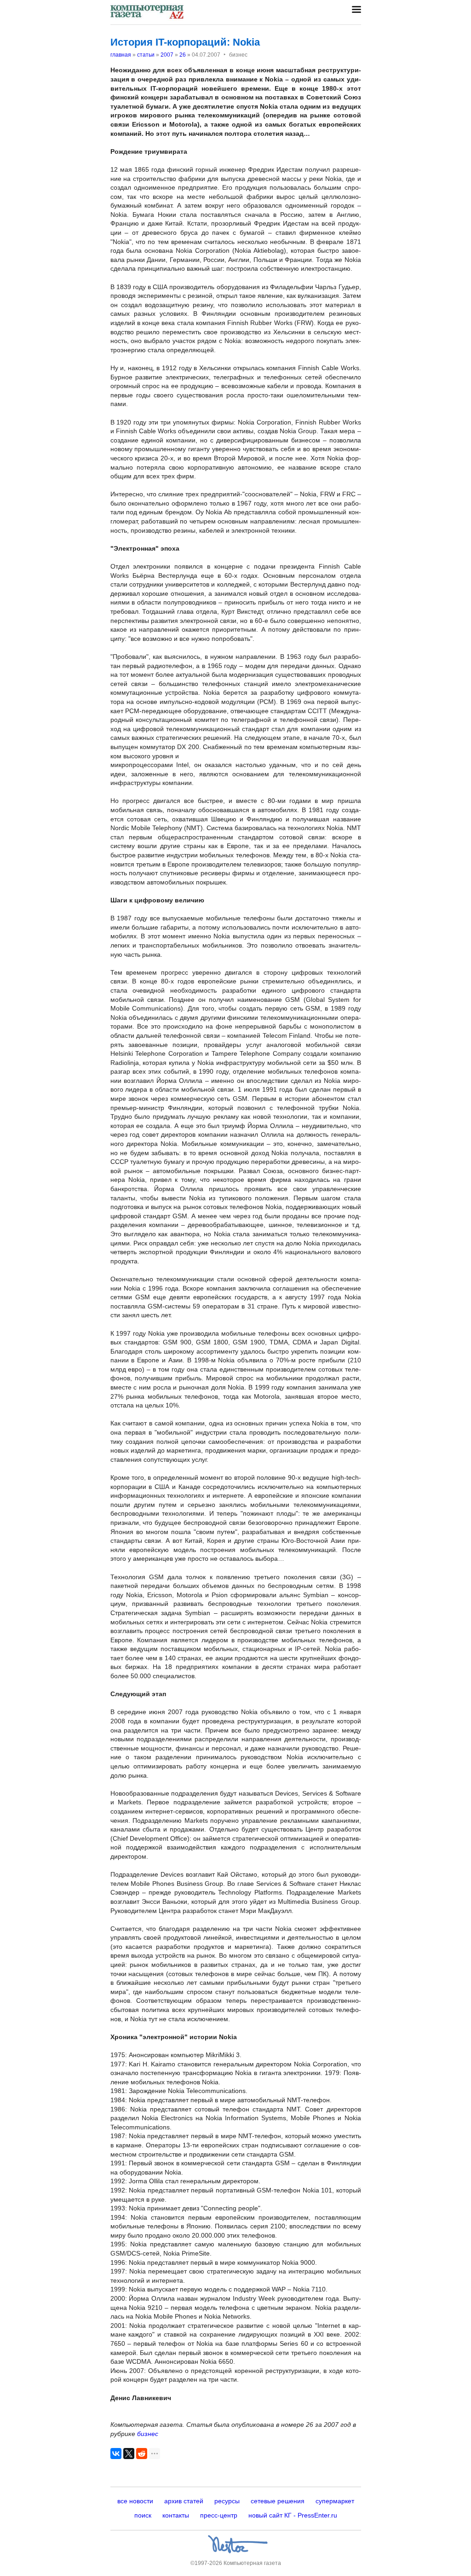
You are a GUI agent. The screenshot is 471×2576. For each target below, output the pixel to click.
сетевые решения (278, 2501)
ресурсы (227, 2501)
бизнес (148, 2434)
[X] (129, 2454)
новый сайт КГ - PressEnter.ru (293, 2515)
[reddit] (142, 2454)
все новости (135, 2501)
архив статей (184, 2501)
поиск (143, 2515)
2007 (167, 55)
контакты (176, 2515)
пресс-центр (219, 2515)
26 (183, 55)
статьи (146, 55)
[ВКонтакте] (116, 2454)
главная (121, 55)
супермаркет (335, 2501)
